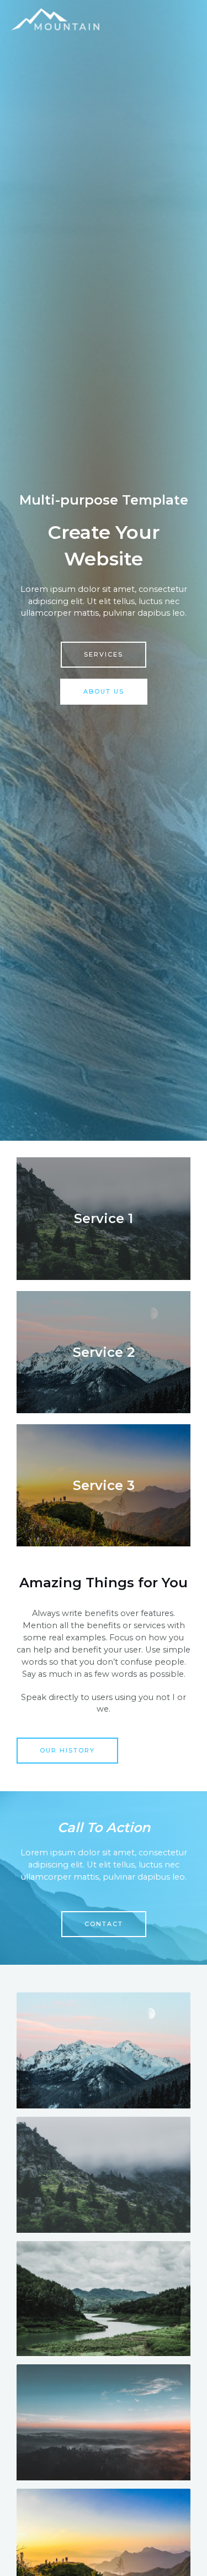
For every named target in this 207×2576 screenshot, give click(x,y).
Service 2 (104, 1352)
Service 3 (104, 1485)
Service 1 (104, 1218)
